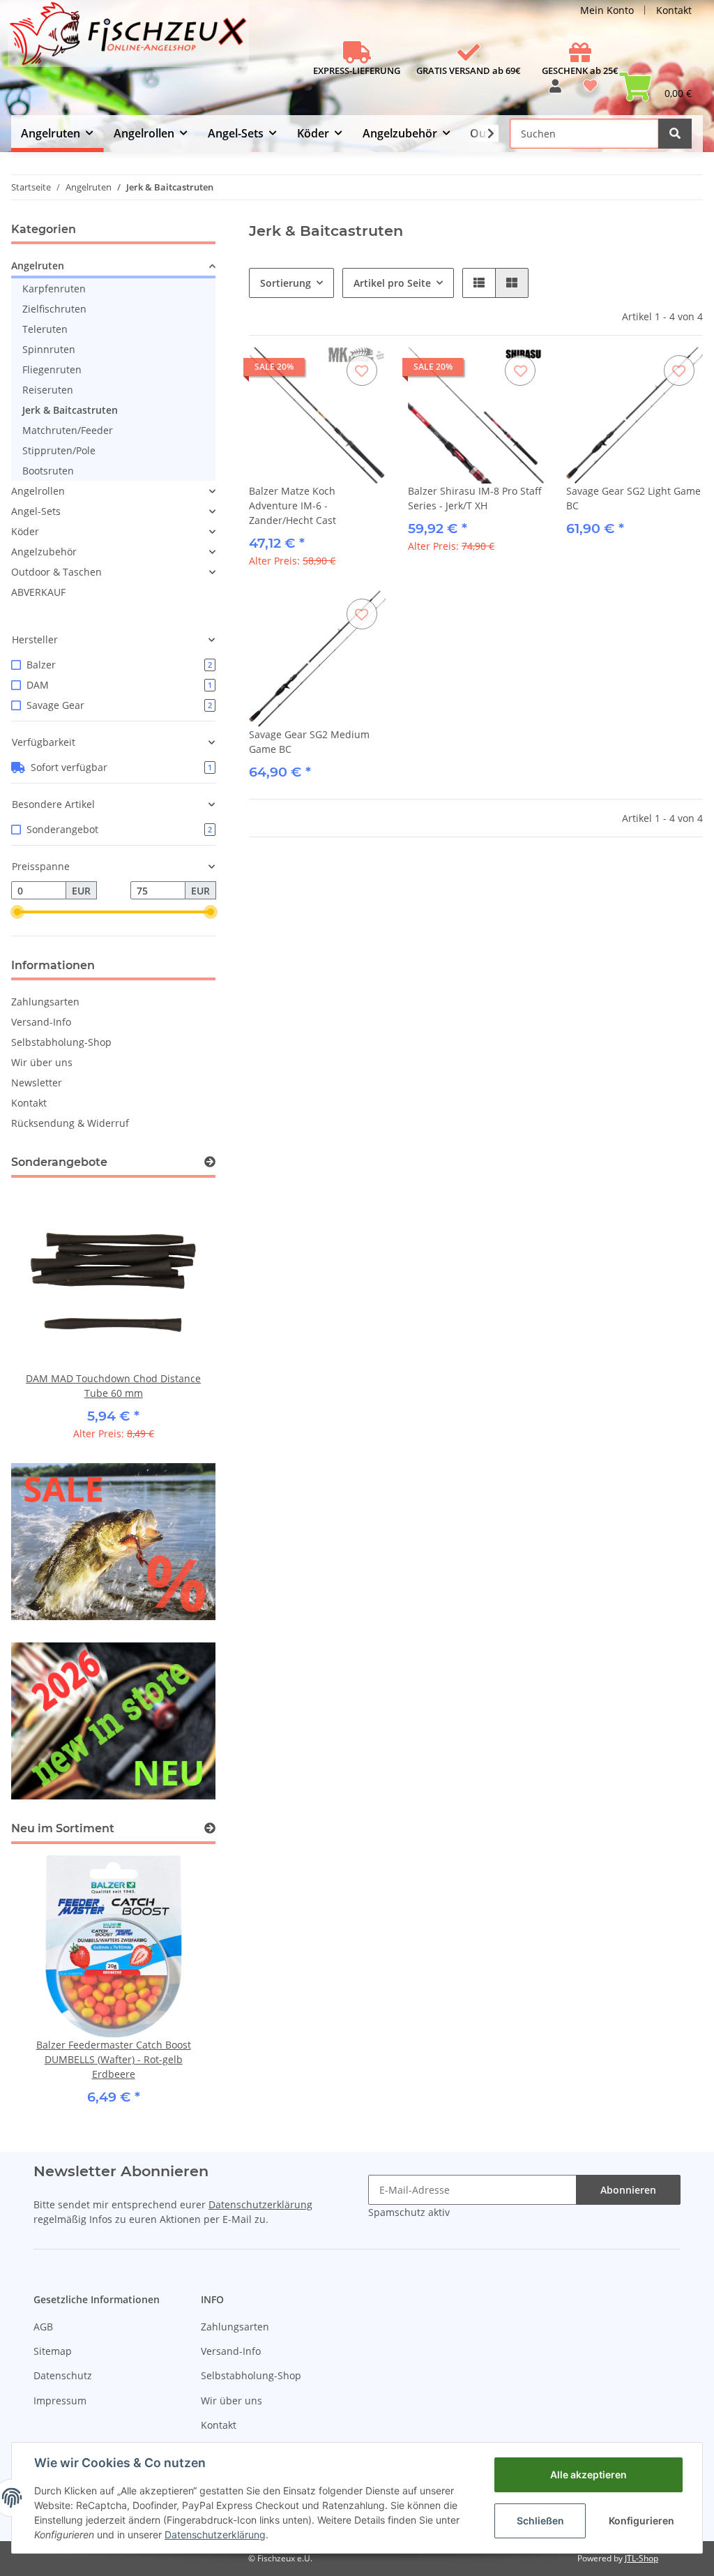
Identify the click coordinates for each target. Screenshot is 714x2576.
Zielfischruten (54, 309)
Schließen (540, 2521)
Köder (25, 531)
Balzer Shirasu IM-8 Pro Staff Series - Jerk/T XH (475, 498)
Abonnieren (628, 2190)
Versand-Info (41, 1022)
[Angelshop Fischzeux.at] (130, 39)
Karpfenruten (54, 289)
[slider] (17, 912)
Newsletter (37, 1083)
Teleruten (45, 329)
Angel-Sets (36, 511)
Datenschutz (63, 2375)
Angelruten (38, 265)
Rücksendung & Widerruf (70, 1123)
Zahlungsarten (45, 1002)
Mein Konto (607, 10)
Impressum (60, 2401)
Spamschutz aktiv (409, 2212)
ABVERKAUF (38, 592)
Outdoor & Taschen (56, 572)
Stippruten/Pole (59, 450)
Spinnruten (49, 349)
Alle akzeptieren (588, 2474)
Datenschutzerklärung (260, 2204)
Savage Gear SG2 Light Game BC (633, 498)
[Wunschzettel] (590, 91)
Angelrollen (38, 491)
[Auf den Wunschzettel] (362, 370)
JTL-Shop (641, 2558)
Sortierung (286, 283)
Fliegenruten (52, 369)
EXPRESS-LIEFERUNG (357, 70)
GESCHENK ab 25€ (580, 70)
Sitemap (53, 2351)
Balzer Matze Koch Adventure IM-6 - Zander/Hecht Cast (293, 506)
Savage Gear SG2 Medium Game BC (309, 742)
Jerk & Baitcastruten (70, 410)
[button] (555, 91)
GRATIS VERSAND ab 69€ (469, 70)
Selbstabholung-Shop (61, 1042)
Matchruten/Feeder (68, 430)
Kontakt (674, 10)
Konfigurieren (641, 2521)
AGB (43, 2327)
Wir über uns (42, 1062)
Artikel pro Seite (392, 283)
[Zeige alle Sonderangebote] (210, 1162)
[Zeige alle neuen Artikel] (210, 1828)
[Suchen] (675, 134)
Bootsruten (48, 471)
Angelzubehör (44, 552)
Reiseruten (48, 390)
